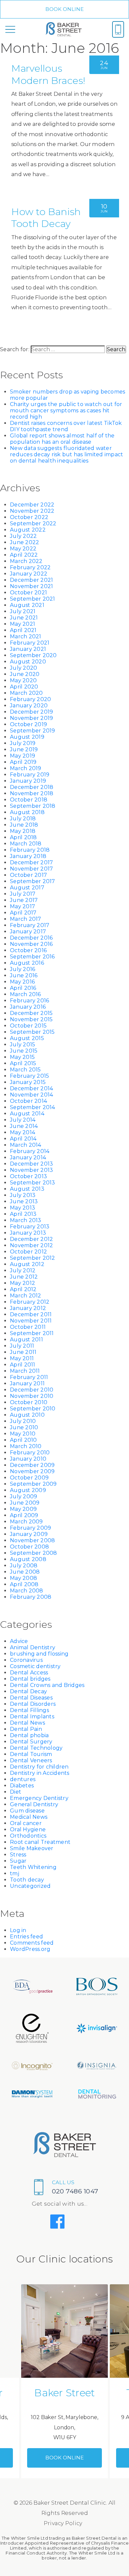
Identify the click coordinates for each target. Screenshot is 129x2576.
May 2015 (22, 1057)
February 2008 (31, 1597)
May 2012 (22, 1283)
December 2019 (31, 712)
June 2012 (24, 1277)
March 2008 (27, 1591)
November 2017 (31, 869)
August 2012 (27, 1264)
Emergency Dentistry (39, 1798)
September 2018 (33, 806)
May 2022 (23, 549)
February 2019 (30, 775)
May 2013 (22, 1208)
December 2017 (31, 862)
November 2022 (32, 511)
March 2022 (26, 561)
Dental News (27, 1723)
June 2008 (25, 1572)
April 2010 (23, 1440)
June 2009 (25, 1503)
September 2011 (32, 1333)
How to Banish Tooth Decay (46, 218)
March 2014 (26, 1145)
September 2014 (33, 1107)
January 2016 (28, 1007)
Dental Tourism (31, 1754)
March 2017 (26, 919)
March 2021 (26, 636)
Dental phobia (29, 1735)
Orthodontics (28, 1836)
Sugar (18, 1861)
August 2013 (27, 1189)
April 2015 (23, 1063)
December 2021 (31, 580)
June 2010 (24, 1427)
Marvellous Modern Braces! (48, 74)
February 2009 (30, 1528)
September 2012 (33, 1258)
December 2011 (31, 1314)
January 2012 (28, 1308)
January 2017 (28, 932)
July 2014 (23, 1120)
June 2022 (24, 542)
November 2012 (31, 1245)
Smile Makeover (32, 1848)
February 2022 (30, 567)
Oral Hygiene (28, 1829)
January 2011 (27, 1383)
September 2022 (33, 523)
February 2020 (30, 699)
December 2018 (32, 787)
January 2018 (28, 856)
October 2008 (29, 1547)
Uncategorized (30, 1886)
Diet (16, 1792)
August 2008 (28, 1559)
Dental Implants (32, 1717)
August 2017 (27, 888)
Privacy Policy (63, 2523)
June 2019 (24, 749)
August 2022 (28, 530)
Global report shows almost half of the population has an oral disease (62, 439)
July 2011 (22, 1346)
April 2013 (23, 1214)
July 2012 (23, 1270)
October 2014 (28, 1101)
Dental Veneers (31, 1760)
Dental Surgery (31, 1742)
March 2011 (25, 1371)
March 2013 (26, 1220)
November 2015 (31, 1019)
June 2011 (23, 1352)
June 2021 (24, 618)
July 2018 (23, 819)
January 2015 (28, 1082)
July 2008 (24, 1566)
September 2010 (33, 1409)
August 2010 (27, 1415)
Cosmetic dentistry (35, 1666)
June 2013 (24, 1201)
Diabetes (22, 1786)
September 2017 (33, 881)
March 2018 (26, 844)
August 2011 (26, 1340)
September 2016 (32, 957)
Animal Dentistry (33, 1647)
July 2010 (23, 1421)
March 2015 (25, 1070)
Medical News (29, 1817)
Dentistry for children (39, 1767)
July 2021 (23, 611)
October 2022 (29, 517)
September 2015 (32, 1032)
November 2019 (31, 718)
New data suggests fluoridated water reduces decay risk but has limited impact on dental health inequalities (66, 454)
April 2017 (23, 913)
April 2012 (23, 1289)
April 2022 (24, 555)
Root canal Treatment (40, 1842)
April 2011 (23, 1365)
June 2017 (24, 900)
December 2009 (32, 1465)
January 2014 (28, 1157)
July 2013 (23, 1195)
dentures (23, 1779)
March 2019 (26, 768)
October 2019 (28, 724)
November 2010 (32, 1396)
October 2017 (28, 875)
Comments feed (32, 1943)
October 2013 (28, 1176)
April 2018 (23, 837)
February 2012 (30, 1302)
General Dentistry (34, 1804)
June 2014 (24, 1126)
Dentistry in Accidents (40, 1773)
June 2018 (24, 825)
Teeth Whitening (33, 1867)
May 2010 (23, 1434)
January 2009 (29, 1534)
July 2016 (22, 969)
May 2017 (22, 906)
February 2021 (30, 643)
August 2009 (28, 1490)
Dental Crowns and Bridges (47, 1685)
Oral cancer (26, 1823)
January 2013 (28, 1233)
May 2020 (23, 680)
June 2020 (25, 674)
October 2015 (28, 1026)
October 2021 (28, 593)
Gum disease (27, 1811)
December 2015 (31, 1013)
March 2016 (25, 994)
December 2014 (31, 1088)
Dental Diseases (31, 1698)
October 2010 (29, 1402)
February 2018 (30, 850)
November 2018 (32, 793)
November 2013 (31, 1170)
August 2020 (28, 662)
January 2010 (28, 1459)
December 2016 (31, 938)
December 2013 (31, 1164)
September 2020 (33, 655)
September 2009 (33, 1484)
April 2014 (23, 1139)
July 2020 (23, 668)
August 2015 (27, 1038)
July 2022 (23, 536)
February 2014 (30, 1151)
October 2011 (28, 1327)
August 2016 (27, 963)
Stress (18, 1855)
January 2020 (29, 706)
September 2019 (33, 731)
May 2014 (22, 1132)
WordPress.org (30, 1949)
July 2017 (23, 894)
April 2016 (23, 988)
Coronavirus (26, 1660)
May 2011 (22, 1358)
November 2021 (31, 586)
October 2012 (28, 1252)
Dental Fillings (29, 1710)
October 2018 (29, 800)
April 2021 (23, 630)
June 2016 (24, 975)
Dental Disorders (33, 1704)
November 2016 (31, 944)
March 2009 (26, 1522)
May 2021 (22, 624)
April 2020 (24, 687)
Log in (18, 1930)
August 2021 (27, 605)
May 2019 (22, 756)
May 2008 (23, 1578)
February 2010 (30, 1453)
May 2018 (23, 831)
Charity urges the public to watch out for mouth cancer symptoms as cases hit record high (66, 411)
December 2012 (31, 1239)
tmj (15, 1873)
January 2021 (28, 649)
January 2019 (28, 781)
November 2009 (32, 1471)
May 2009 (23, 1509)
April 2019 (23, 762)
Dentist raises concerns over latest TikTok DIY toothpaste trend (66, 426)
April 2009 (24, 1515)
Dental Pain (26, 1729)
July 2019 (23, 743)
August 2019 (27, 737)
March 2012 (26, 1296)
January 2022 (29, 574)
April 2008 (24, 1584)
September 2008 (34, 1553)
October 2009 (29, 1478)
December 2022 (32, 505)
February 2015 (29, 1076)
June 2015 (24, 1051)
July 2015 (22, 1045)
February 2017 (30, 925)
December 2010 (32, 1390)
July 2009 (23, 1496)
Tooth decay (27, 1880)
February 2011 (29, 1377)
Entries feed (26, 1937)
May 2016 (22, 982)
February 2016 (29, 1001)
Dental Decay (28, 1691)
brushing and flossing (39, 1654)
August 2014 (27, 1114)
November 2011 (31, 1321)
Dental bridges (30, 1679)
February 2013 (30, 1227)
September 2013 (33, 1183)
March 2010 (26, 1446)
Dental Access (29, 1673)
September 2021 (33, 599)
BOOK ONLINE (65, 9)
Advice (19, 1641)
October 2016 (28, 950)
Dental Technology (36, 1748)
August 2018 (27, 812)
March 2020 (26, 693)
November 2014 (31, 1095)
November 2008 (32, 1540)
